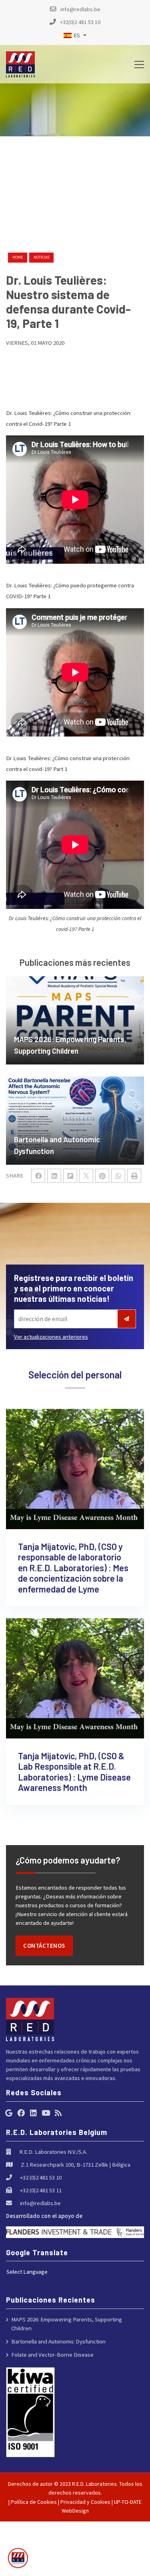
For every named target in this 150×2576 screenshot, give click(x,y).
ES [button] (77, 35)
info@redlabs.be (40, 2203)
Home (18, 257)
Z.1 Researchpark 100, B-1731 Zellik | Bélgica (76, 2164)
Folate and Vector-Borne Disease (52, 2354)
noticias (41, 257)
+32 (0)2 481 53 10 (41, 2177)
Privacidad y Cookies (85, 2502)
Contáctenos (44, 1946)
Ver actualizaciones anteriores (51, 1337)
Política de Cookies (34, 2502)
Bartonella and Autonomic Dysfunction (58, 2341)
